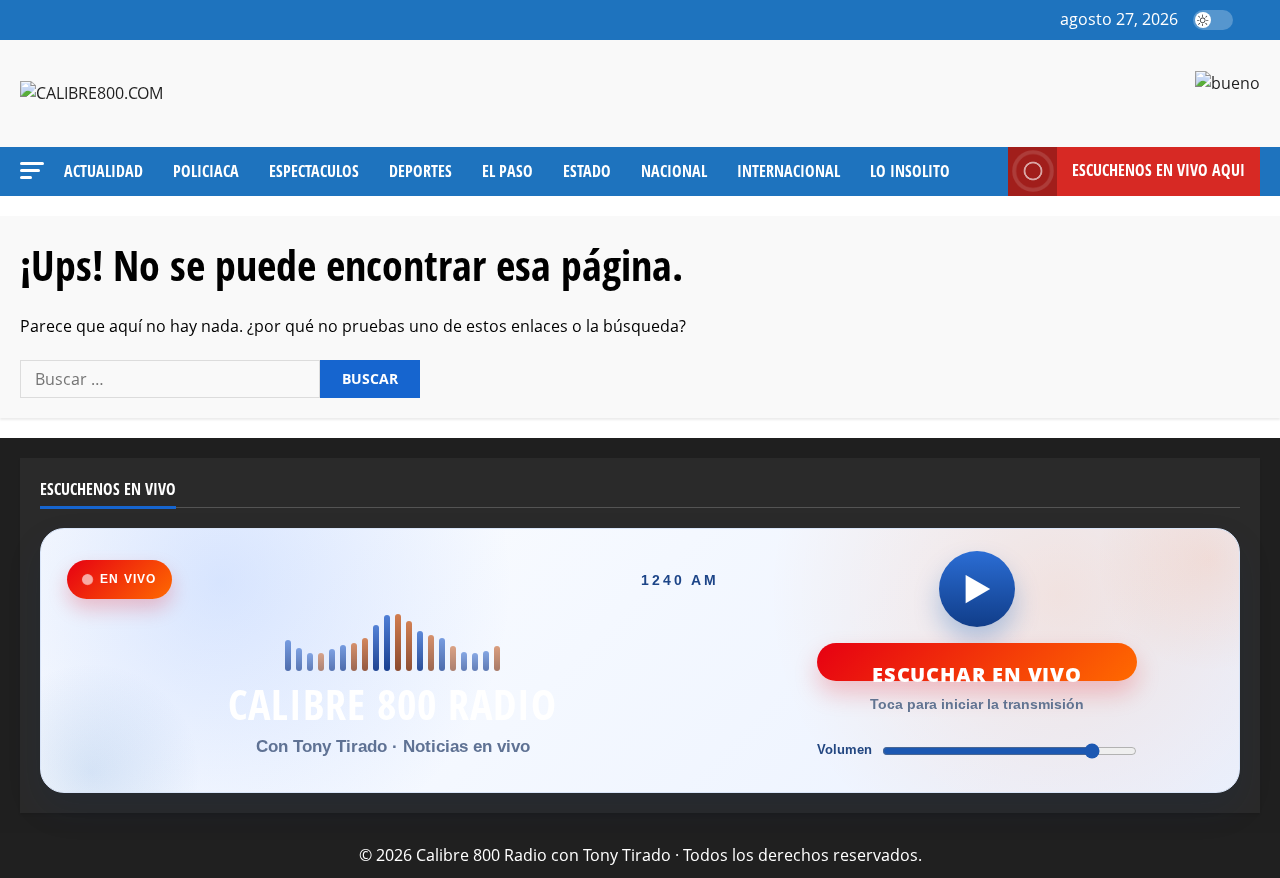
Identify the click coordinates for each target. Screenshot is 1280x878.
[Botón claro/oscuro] (1213, 20)
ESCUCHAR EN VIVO (977, 671)
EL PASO (507, 171)
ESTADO (587, 171)
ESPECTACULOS (314, 171)
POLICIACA (206, 171)
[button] (1254, 20)
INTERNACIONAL (788, 171)
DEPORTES (420, 171)
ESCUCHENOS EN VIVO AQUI (1158, 170)
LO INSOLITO (910, 171)
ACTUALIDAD (103, 171)
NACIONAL (674, 171)
